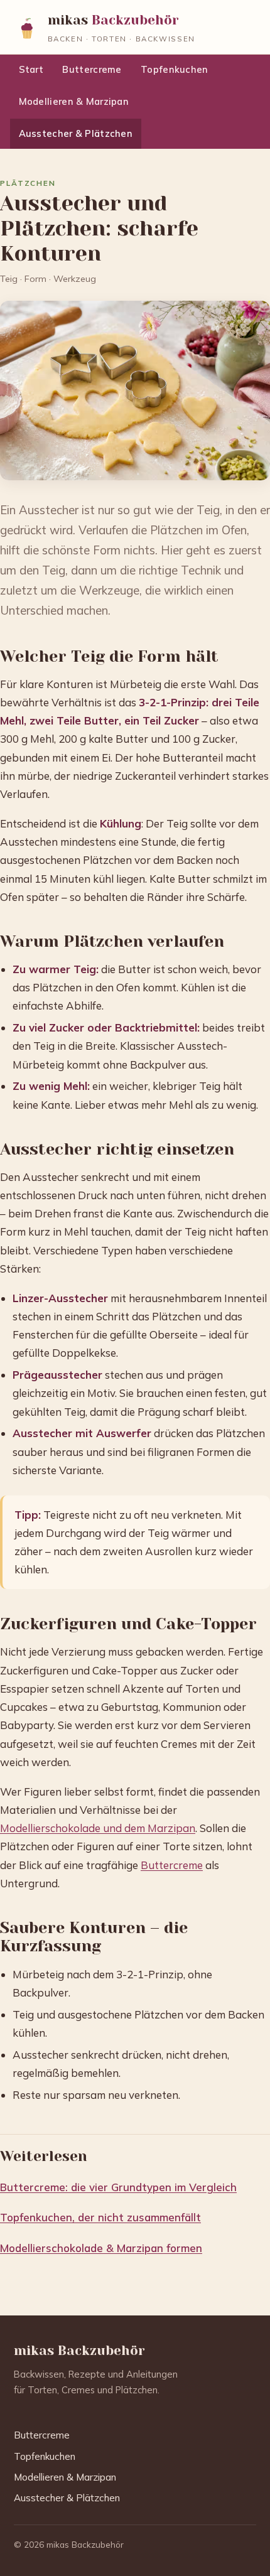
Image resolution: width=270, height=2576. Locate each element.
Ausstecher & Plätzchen (76, 133)
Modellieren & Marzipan (74, 101)
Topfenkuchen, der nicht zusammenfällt (100, 2217)
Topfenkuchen (175, 69)
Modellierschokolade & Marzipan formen (101, 2248)
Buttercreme (92, 69)
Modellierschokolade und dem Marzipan (98, 1828)
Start (31, 69)
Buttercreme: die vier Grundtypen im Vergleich (118, 2187)
